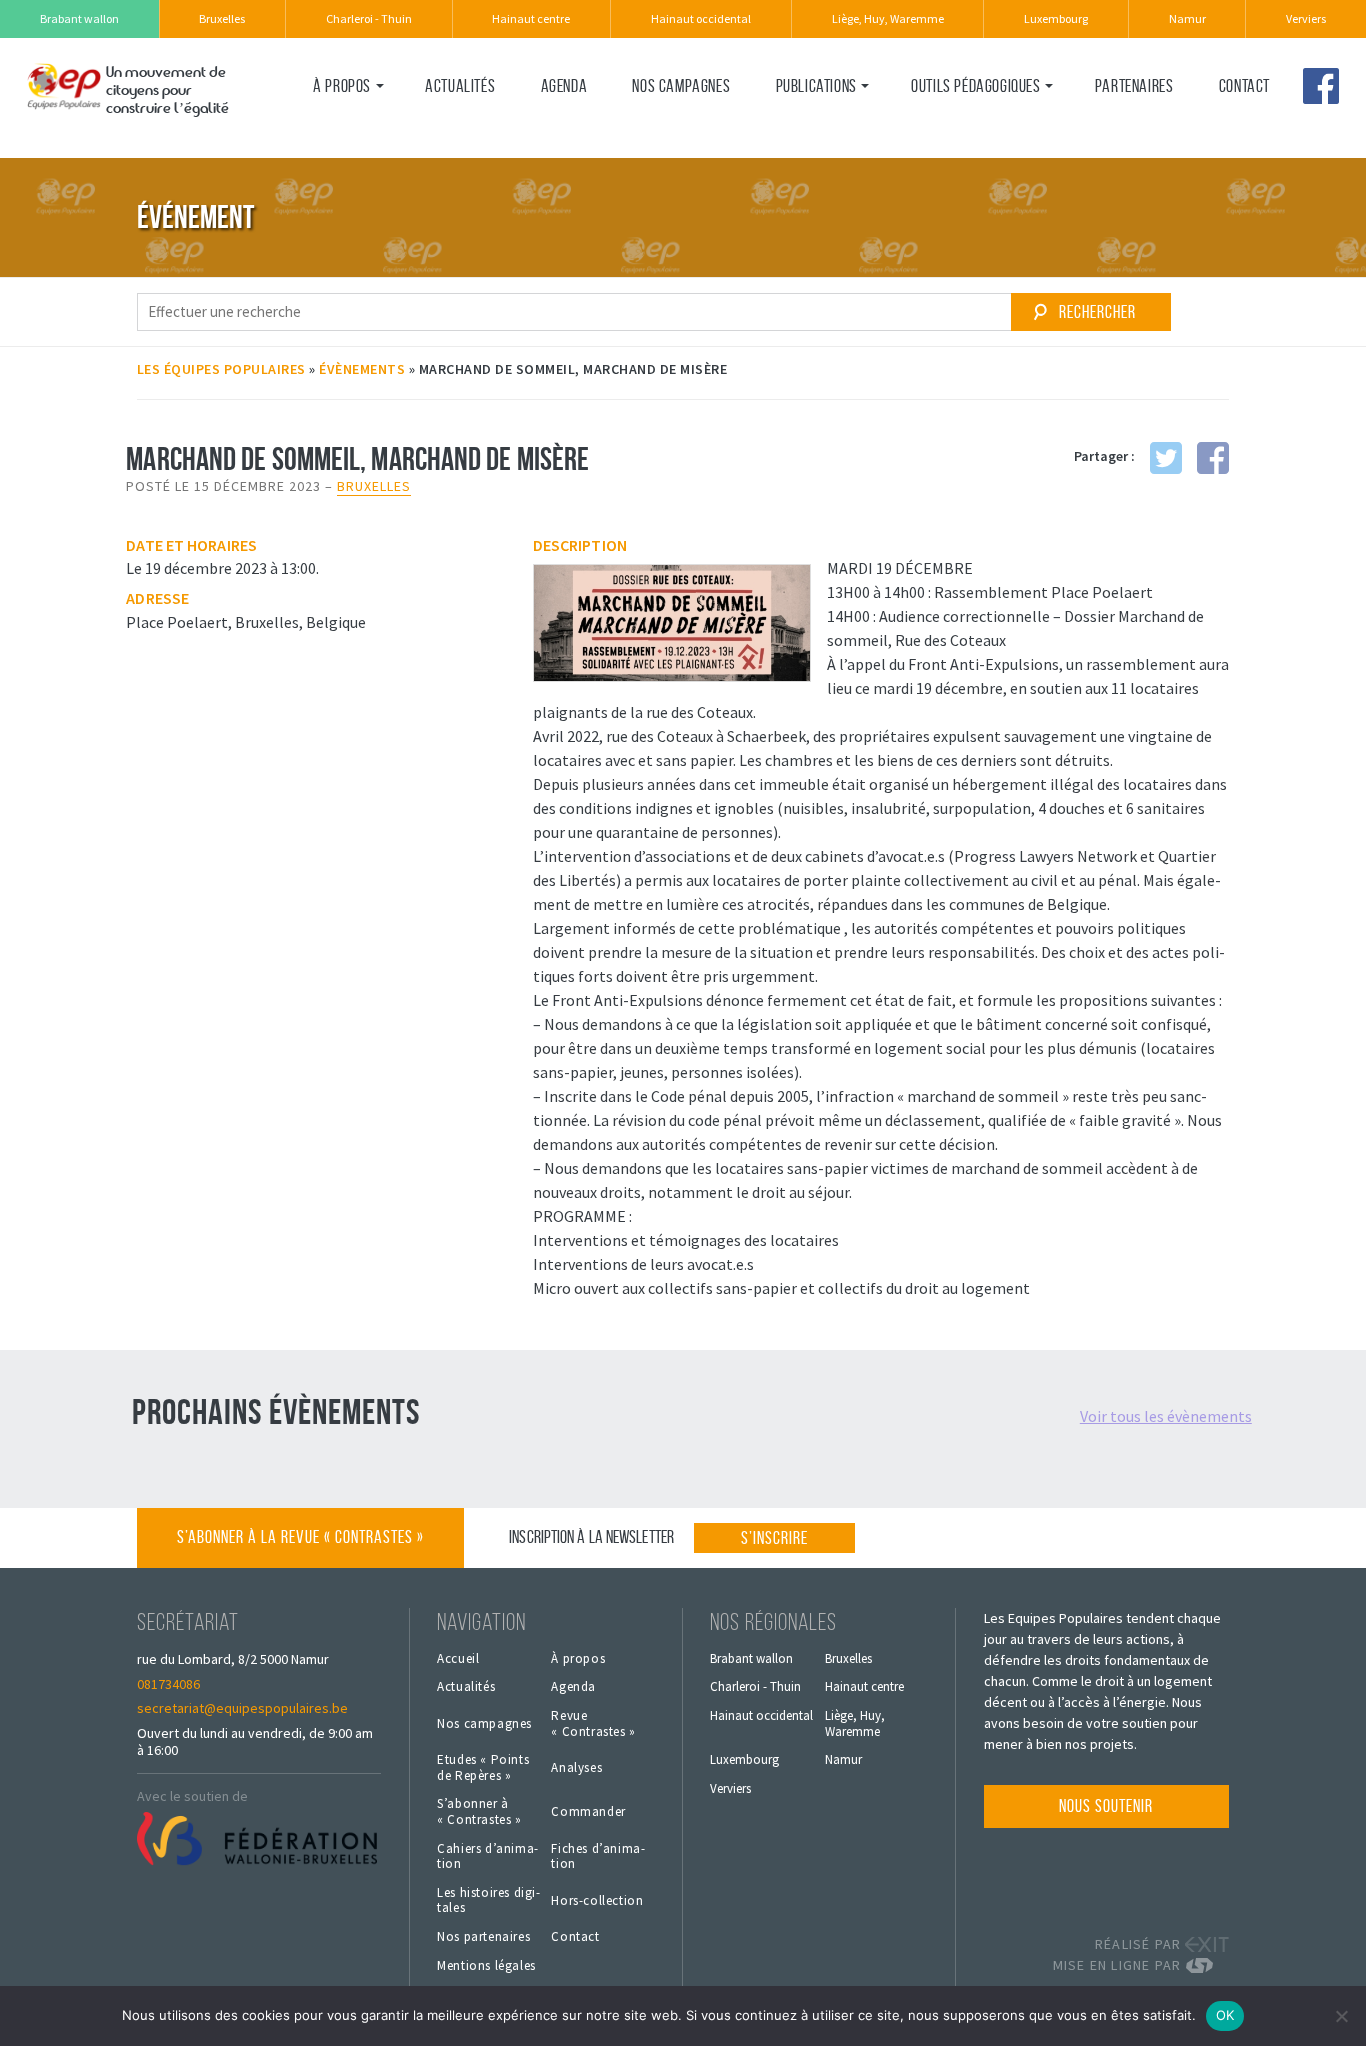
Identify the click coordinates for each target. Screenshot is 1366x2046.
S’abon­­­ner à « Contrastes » (479, 1811)
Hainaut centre (531, 18)
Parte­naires (1134, 86)
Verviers (1306, 18)
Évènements (362, 369)
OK (1225, 2015)
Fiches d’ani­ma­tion (597, 1856)
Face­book (1321, 86)
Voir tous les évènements (1166, 1416)
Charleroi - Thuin (369, 18)
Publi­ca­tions (816, 86)
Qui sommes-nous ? (372, 127)
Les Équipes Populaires (221, 369)
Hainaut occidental (701, 18)
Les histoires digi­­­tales (488, 1900)
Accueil (458, 1659)
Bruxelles (222, 18)
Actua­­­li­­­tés (460, 86)
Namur (1187, 18)
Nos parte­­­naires (483, 1937)
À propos (342, 86)
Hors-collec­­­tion (597, 1901)
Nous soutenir (1106, 1806)
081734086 (168, 1684)
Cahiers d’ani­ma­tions (977, 127)
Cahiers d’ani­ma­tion (487, 1856)
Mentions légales (486, 1966)
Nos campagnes (681, 86)
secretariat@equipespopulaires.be (242, 1708)
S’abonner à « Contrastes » (300, 1537)
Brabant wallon (79, 18)
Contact (1244, 86)
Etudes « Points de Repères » (483, 1767)
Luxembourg (1056, 18)
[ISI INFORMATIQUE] (1207, 1965)
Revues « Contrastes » (847, 127)
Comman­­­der (588, 1812)
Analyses (576, 1768)
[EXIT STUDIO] (1207, 1944)
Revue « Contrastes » (593, 1723)
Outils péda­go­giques (975, 86)
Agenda (564, 86)
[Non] (1341, 2016)
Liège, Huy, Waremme (888, 18)
